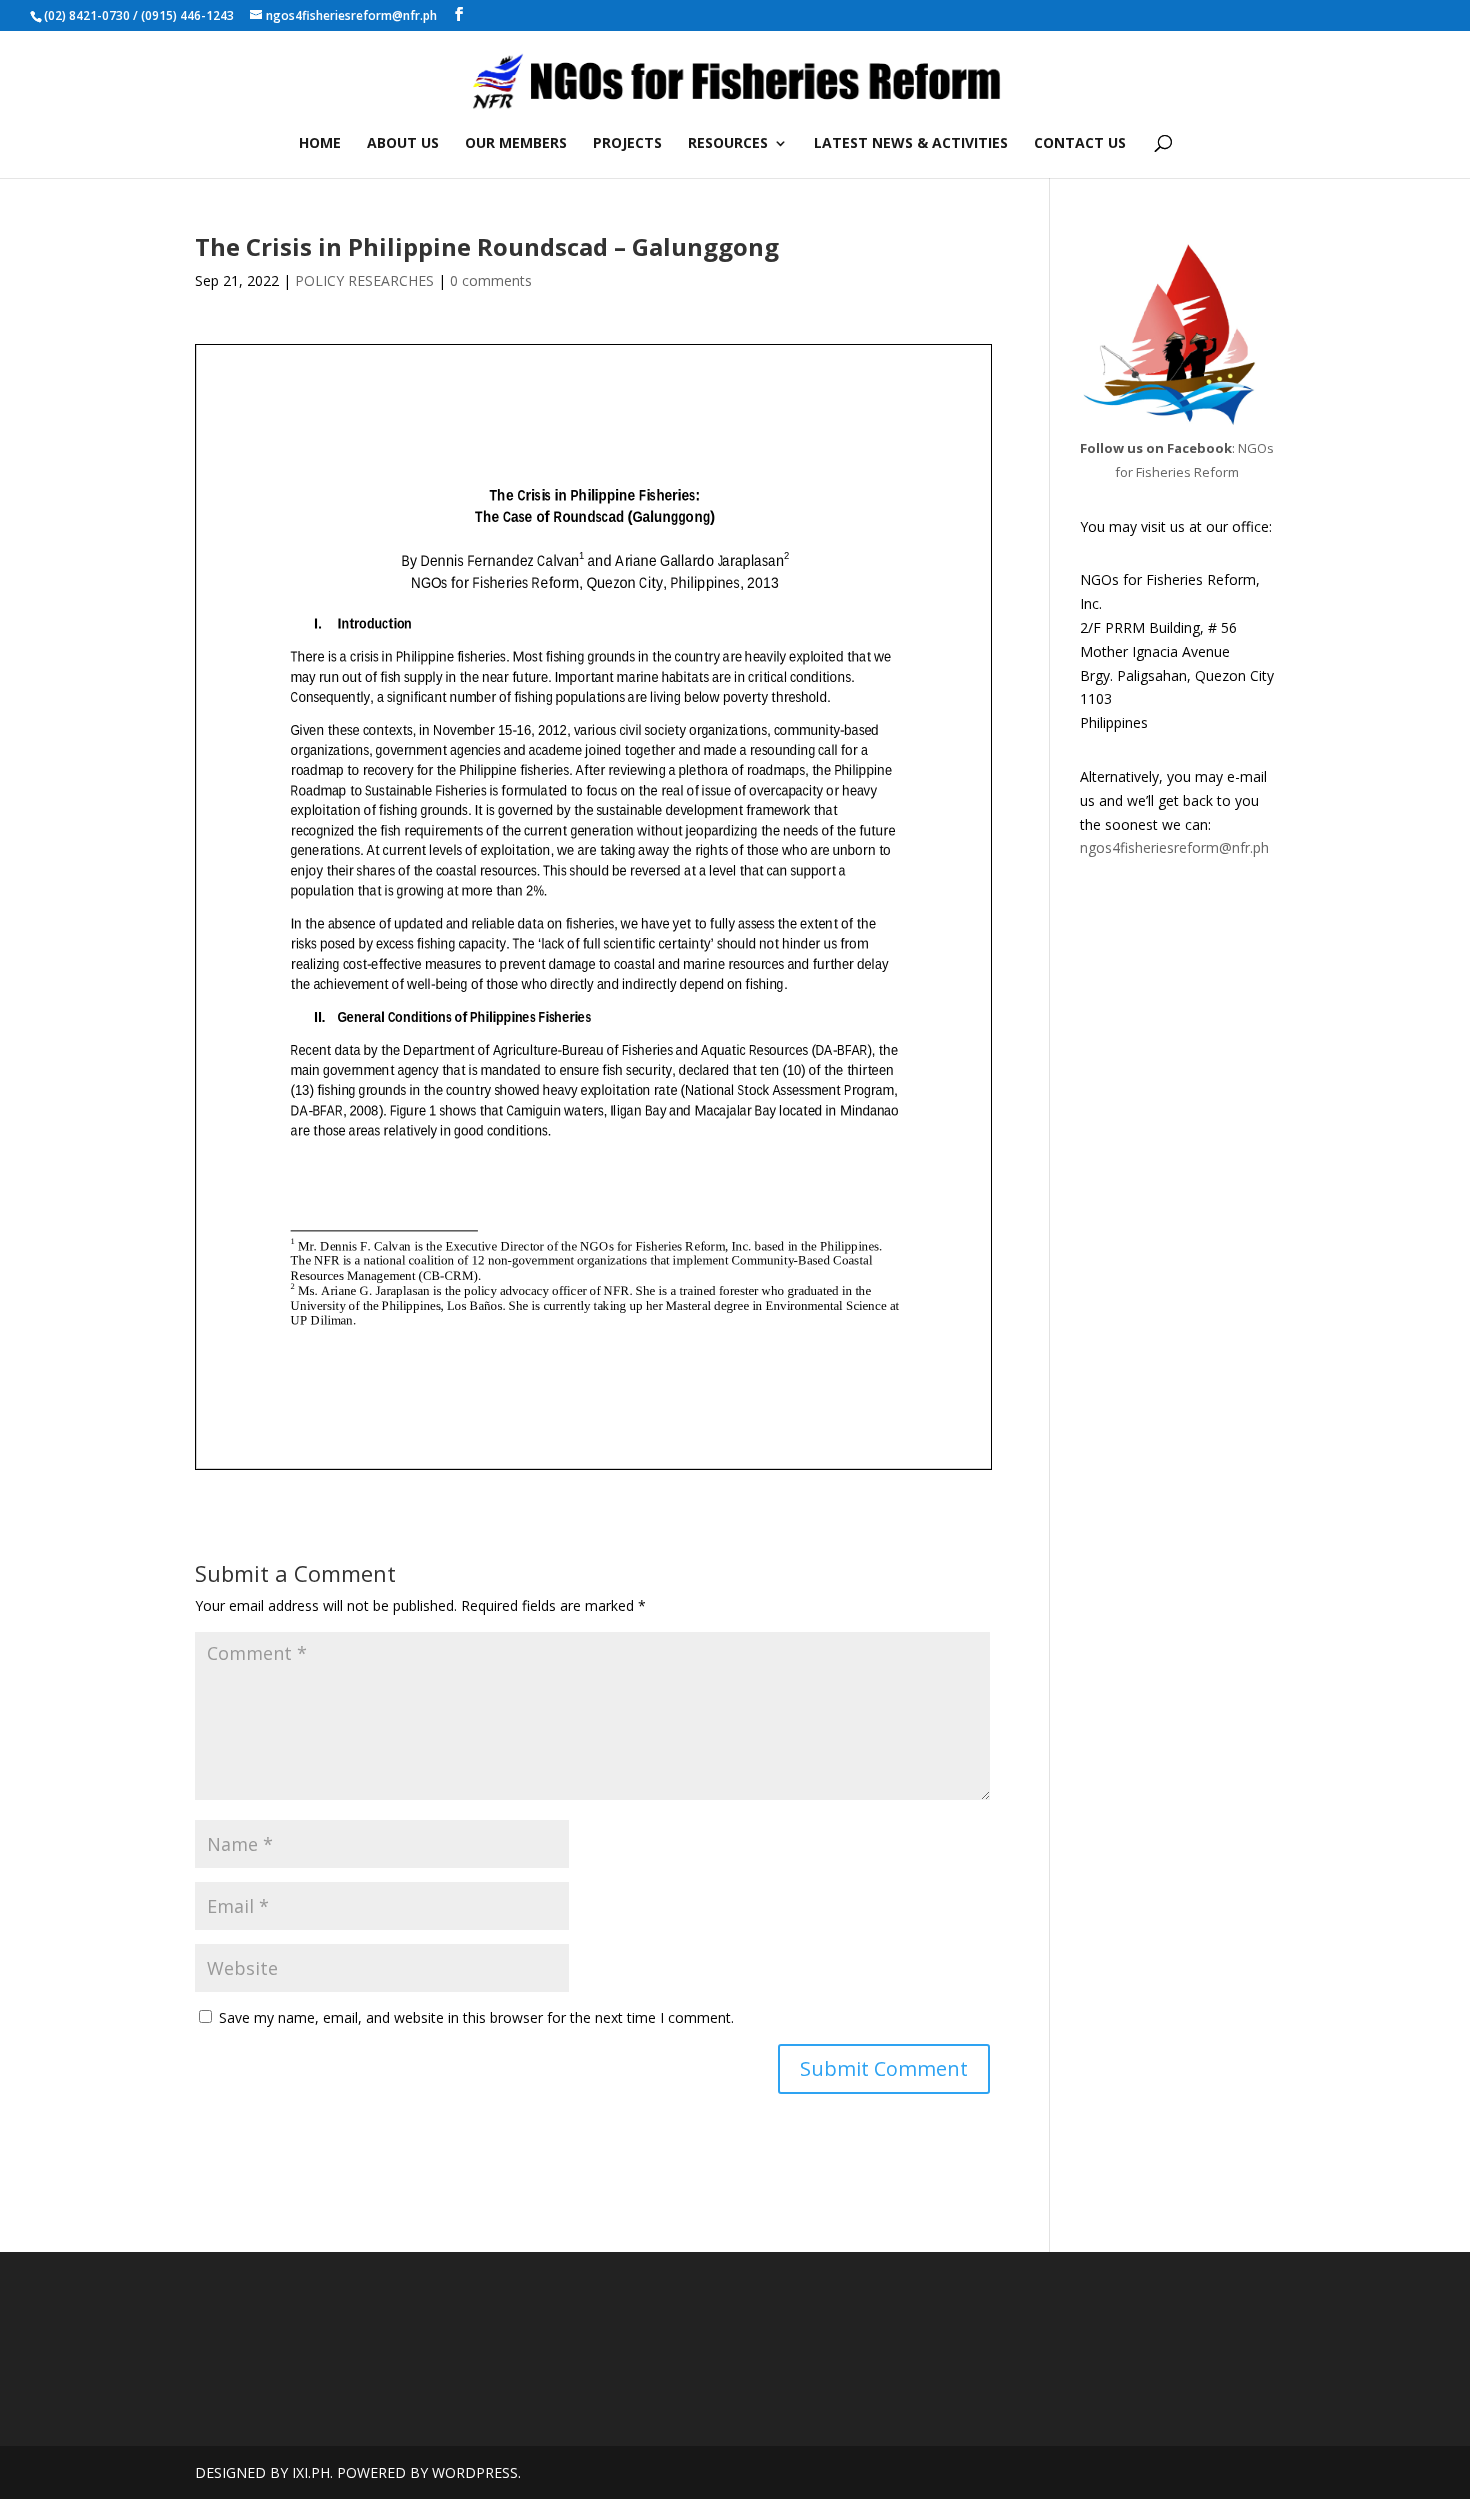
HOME (320, 144)
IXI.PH (311, 2472)
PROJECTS (627, 144)
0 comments (491, 280)
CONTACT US (1080, 144)
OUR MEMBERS (516, 144)
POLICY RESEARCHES (364, 280)
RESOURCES (728, 144)
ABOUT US (403, 144)
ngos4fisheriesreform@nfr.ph (1174, 847)
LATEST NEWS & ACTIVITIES (911, 144)
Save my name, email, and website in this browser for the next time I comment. (476, 2017)
